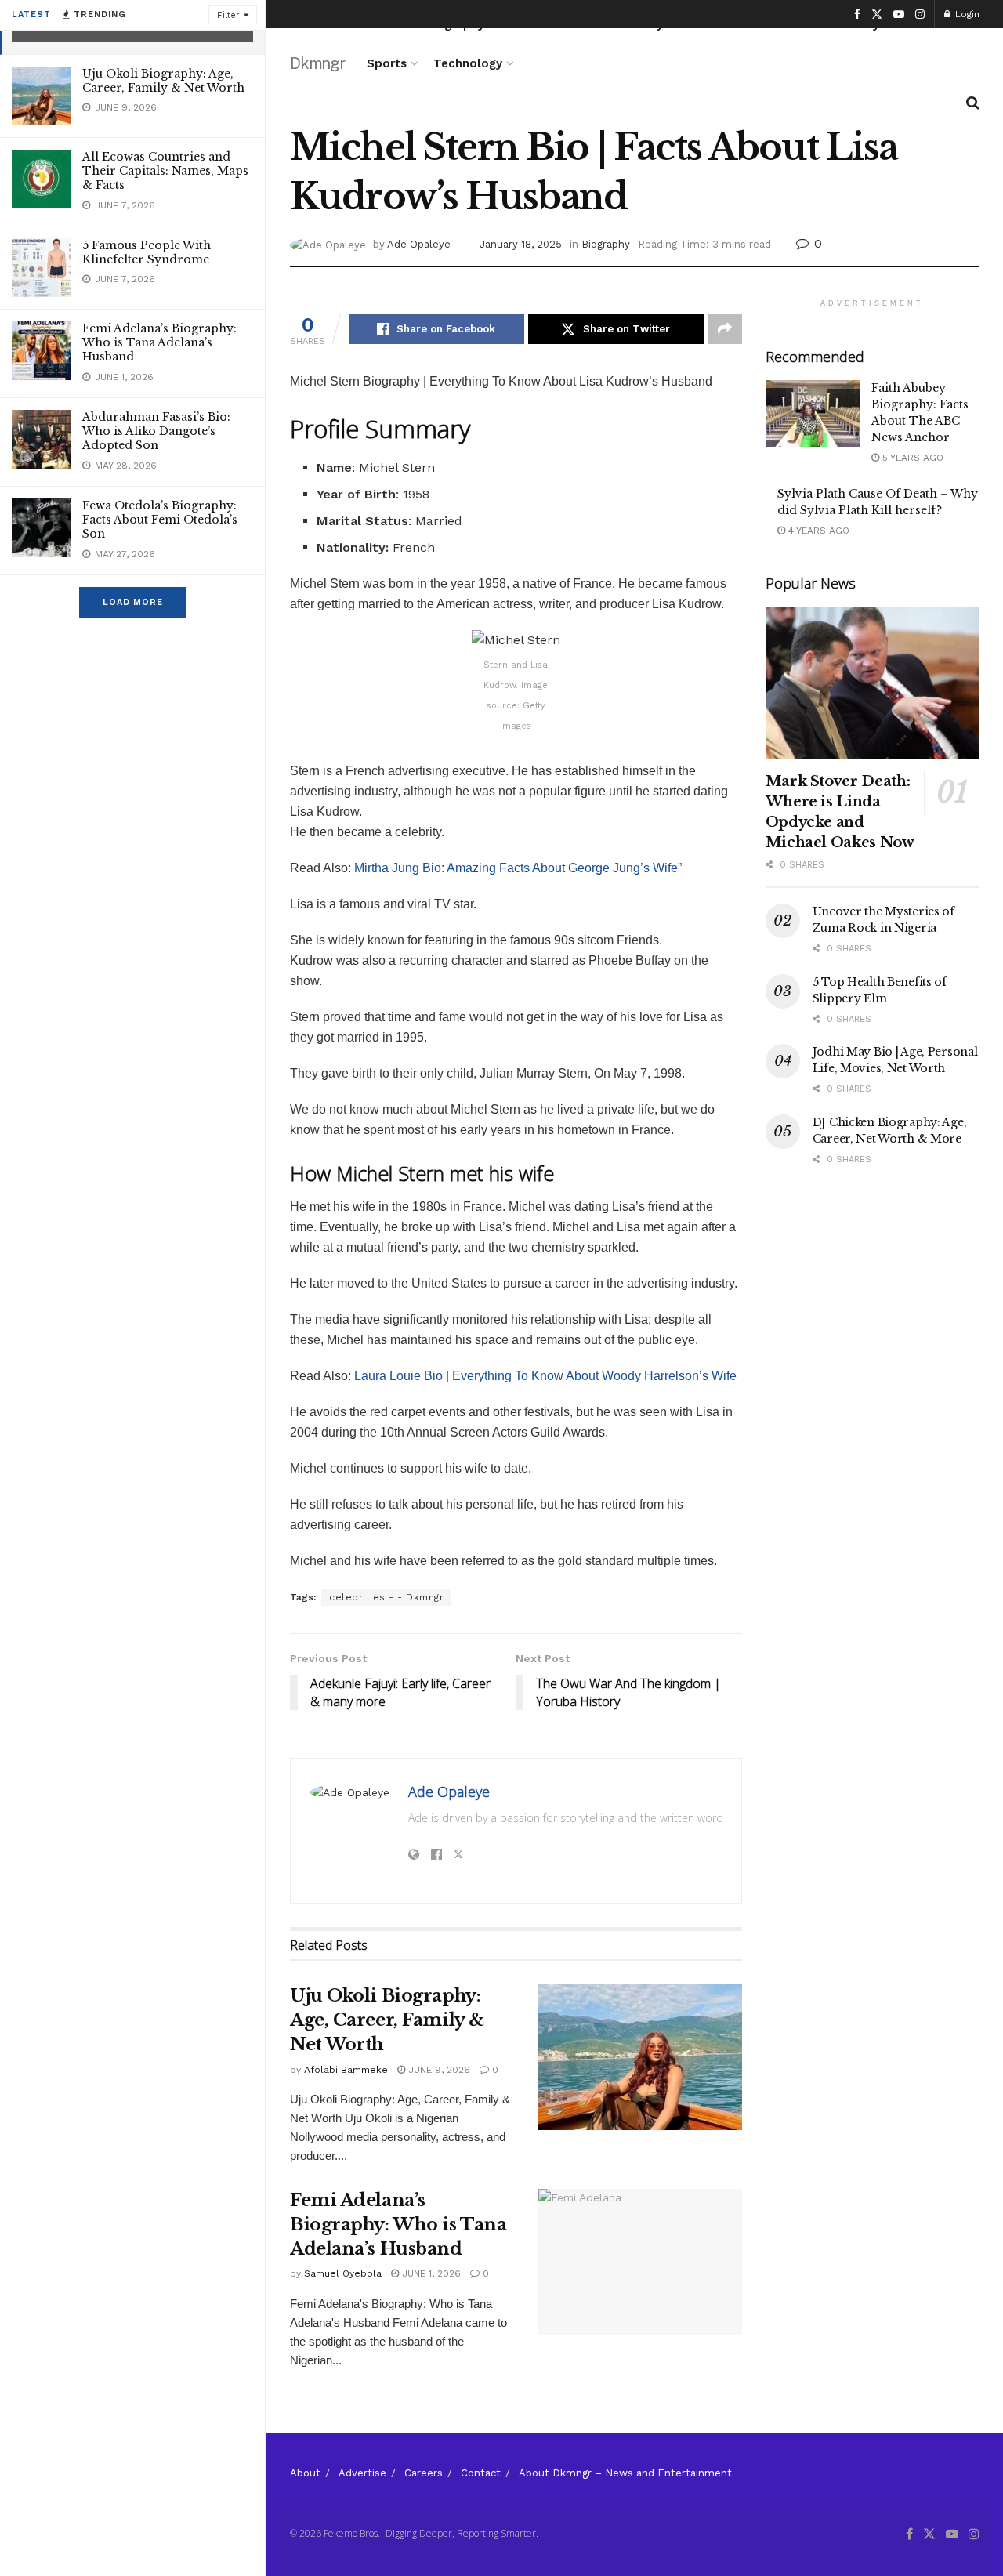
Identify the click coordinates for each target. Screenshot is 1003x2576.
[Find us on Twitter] (877, 14)
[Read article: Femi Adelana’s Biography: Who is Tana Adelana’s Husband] (640, 2262)
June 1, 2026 (430, 2273)
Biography (606, 244)
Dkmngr (317, 63)
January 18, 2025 (521, 244)
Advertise (362, 2473)
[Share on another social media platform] (725, 329)
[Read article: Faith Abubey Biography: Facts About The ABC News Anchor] (813, 414)
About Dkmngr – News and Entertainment (625, 2473)
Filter (228, 15)
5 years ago (911, 458)
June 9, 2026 (438, 2070)
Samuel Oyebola (343, 2273)
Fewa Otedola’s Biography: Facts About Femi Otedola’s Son (160, 520)
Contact (481, 2473)
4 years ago (817, 531)
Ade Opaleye (419, 244)
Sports (387, 63)
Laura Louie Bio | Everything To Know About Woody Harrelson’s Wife (544, 1376)
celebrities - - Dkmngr (386, 1597)
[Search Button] (973, 103)
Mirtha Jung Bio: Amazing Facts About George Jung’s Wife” (518, 868)
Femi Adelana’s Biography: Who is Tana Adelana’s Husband (159, 342)
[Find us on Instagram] (920, 14)
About (305, 2473)
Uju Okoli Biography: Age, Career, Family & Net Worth (163, 81)
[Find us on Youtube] (899, 14)
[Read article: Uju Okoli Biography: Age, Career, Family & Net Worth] (640, 2057)
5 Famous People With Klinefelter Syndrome (147, 252)
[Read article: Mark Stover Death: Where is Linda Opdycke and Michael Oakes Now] (873, 683)
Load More (133, 602)
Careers (424, 2473)
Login (966, 14)
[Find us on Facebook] (857, 14)
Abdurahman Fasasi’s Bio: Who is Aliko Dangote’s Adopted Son (156, 431)
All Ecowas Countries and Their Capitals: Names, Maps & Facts (165, 171)
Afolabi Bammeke (346, 2070)
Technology (468, 63)
